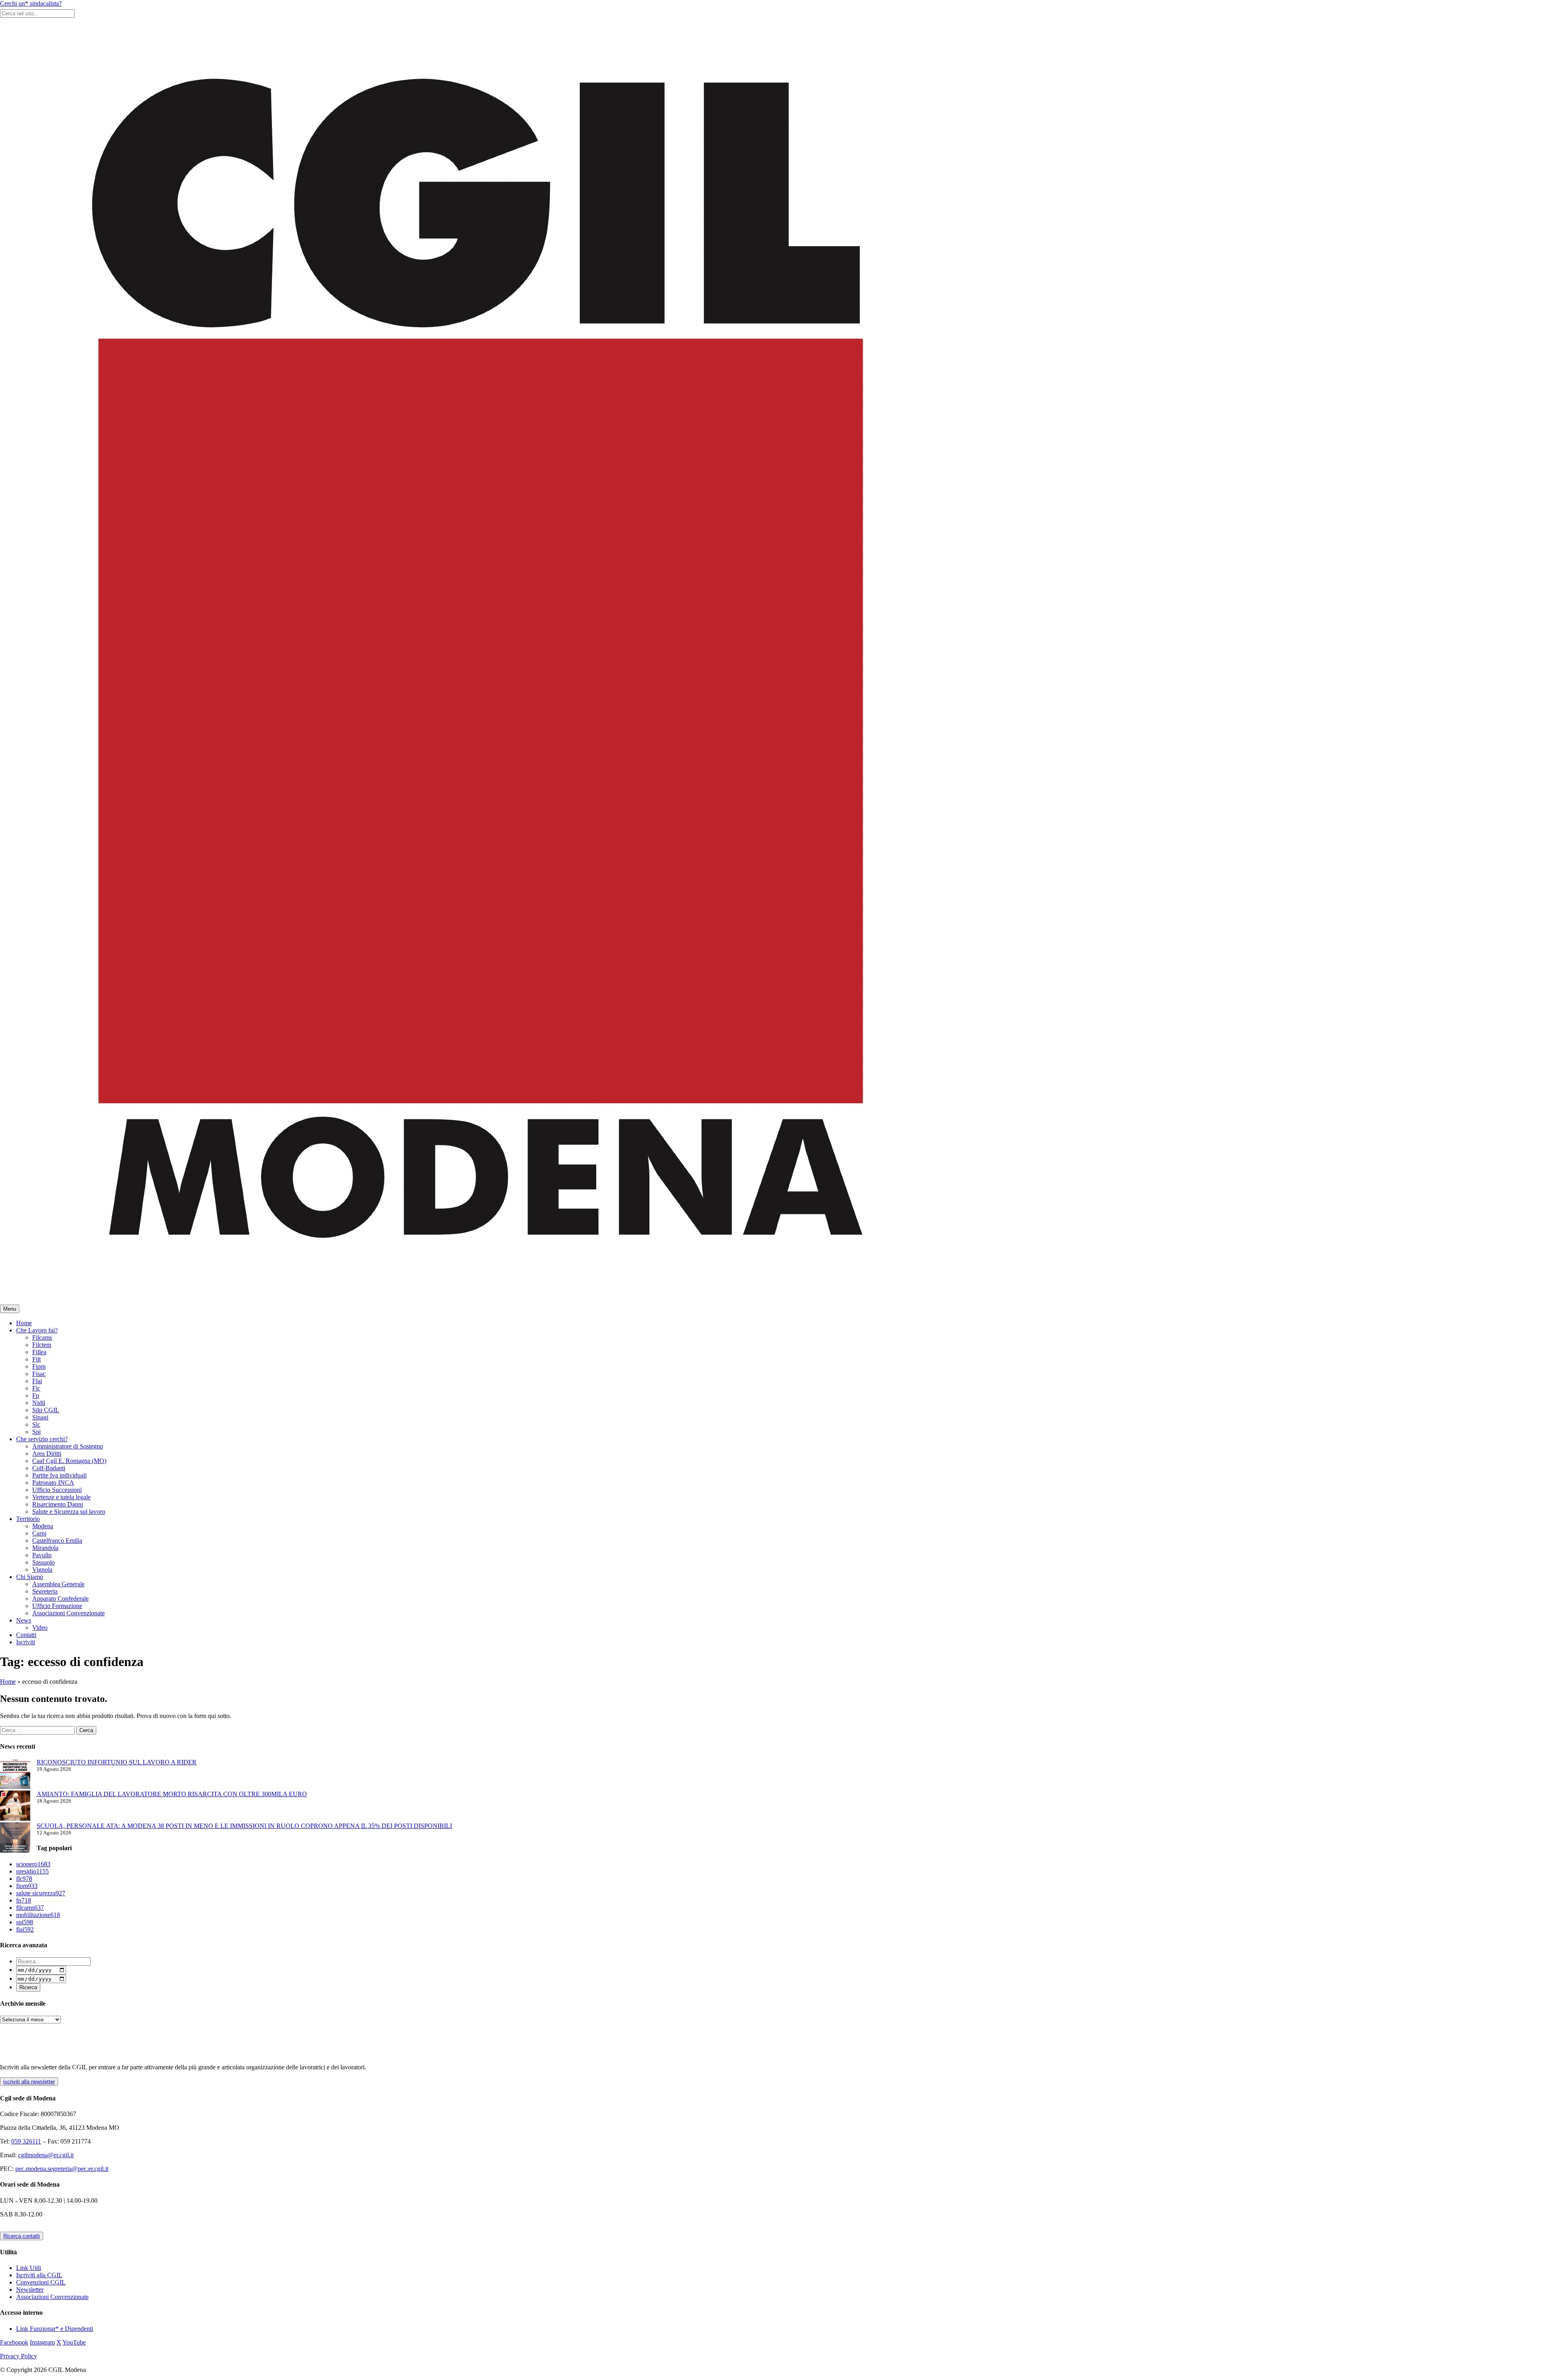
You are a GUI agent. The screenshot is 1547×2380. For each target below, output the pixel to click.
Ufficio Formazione (57, 1606)
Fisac (39, 1374)
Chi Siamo (30, 1577)
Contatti (26, 1635)
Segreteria (45, 1591)
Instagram (42, 2342)
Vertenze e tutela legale (61, 1497)
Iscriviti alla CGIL (39, 2275)
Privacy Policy (19, 2356)
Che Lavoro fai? (37, 1330)
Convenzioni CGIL (41, 2282)
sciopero (33, 1864)
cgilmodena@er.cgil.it (46, 2155)
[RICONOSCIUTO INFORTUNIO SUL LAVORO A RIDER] (15, 1775)
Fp (36, 1395)
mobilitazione (38, 1915)
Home (24, 1323)
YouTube (74, 2342)
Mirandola (45, 1548)
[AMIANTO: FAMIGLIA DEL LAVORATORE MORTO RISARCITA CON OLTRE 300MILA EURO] (15, 1806)
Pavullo (42, 1555)
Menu (10, 1309)
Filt (36, 1359)
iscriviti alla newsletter (29, 2082)
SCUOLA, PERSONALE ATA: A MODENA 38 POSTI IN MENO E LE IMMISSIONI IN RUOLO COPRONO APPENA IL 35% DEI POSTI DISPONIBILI (244, 1826)
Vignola (42, 1570)
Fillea (39, 1352)
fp (24, 1900)
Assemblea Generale (58, 1584)
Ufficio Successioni (57, 1490)
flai (25, 1929)
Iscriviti (26, 1642)
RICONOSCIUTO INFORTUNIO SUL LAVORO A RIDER (117, 1762)
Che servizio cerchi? (42, 1439)
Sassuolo (44, 1562)
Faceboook (14, 2342)
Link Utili (29, 2268)
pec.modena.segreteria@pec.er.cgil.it (62, 2169)
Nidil (39, 1403)
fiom (27, 1886)
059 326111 (26, 2141)
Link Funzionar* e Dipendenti (55, 2329)
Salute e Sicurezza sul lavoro (69, 1512)
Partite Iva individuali (59, 1475)
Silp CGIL (46, 1410)
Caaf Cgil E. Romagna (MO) (69, 1461)
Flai (37, 1381)
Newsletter (30, 2290)
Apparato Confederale (60, 1599)
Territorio (28, 1519)
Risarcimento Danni (58, 1504)
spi (25, 1922)
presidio (32, 1871)
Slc (36, 1424)
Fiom (39, 1366)
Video (40, 1628)
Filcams (42, 1337)
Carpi (39, 1533)
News (24, 1620)
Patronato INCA (53, 1483)
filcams (30, 1908)
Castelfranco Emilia (57, 1541)
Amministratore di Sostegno (68, 1446)
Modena (43, 1526)
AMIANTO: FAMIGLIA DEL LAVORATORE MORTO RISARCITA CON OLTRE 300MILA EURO (172, 1794)
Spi (36, 1432)
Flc (36, 1388)
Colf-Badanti (49, 1468)
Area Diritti (47, 1454)
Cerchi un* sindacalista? (31, 3)
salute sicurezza (41, 1893)
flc (24, 1879)
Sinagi (40, 1417)
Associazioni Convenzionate (68, 1613)
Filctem (42, 1345)
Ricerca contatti (22, 2236)
